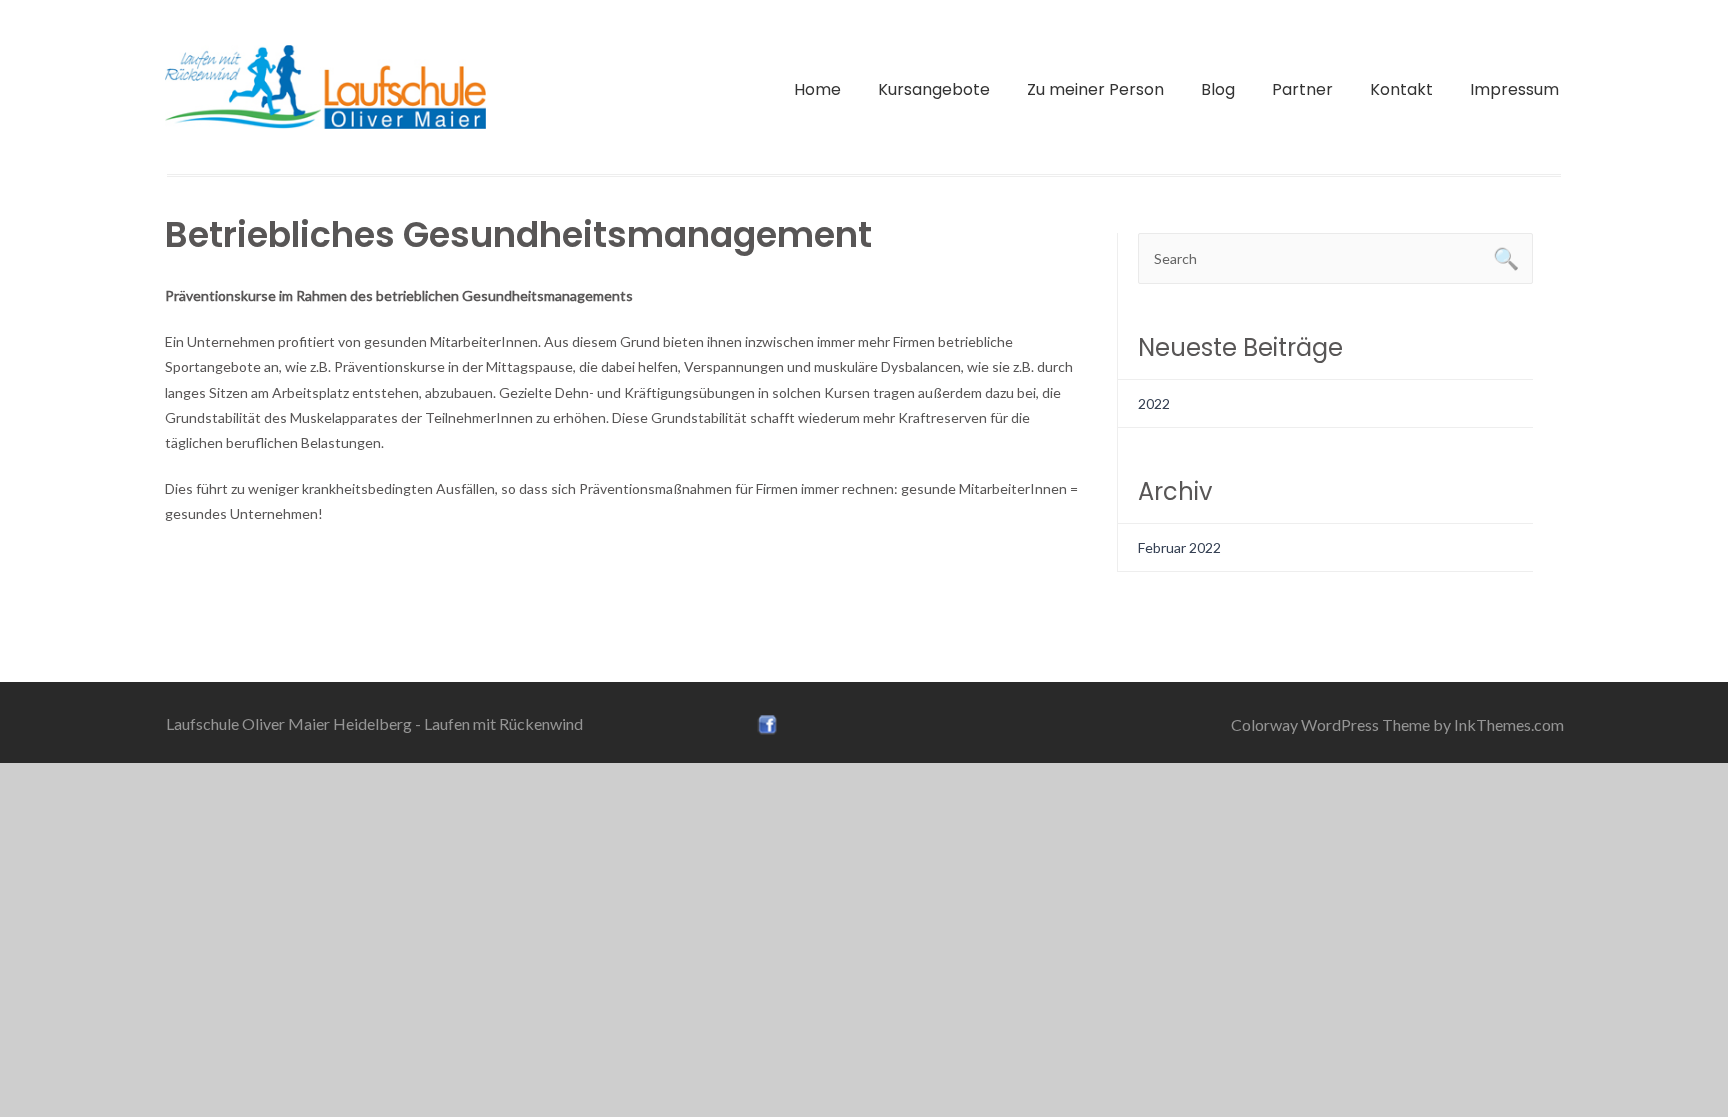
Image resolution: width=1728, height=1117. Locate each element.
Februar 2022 (1179, 547)
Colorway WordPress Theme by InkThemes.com (1397, 724)
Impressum (1514, 89)
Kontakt (1401, 89)
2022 (1154, 403)
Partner (1302, 89)
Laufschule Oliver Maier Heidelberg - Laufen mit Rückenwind (374, 723)
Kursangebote (934, 89)
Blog (1218, 89)
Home (817, 89)
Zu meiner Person (1095, 89)
